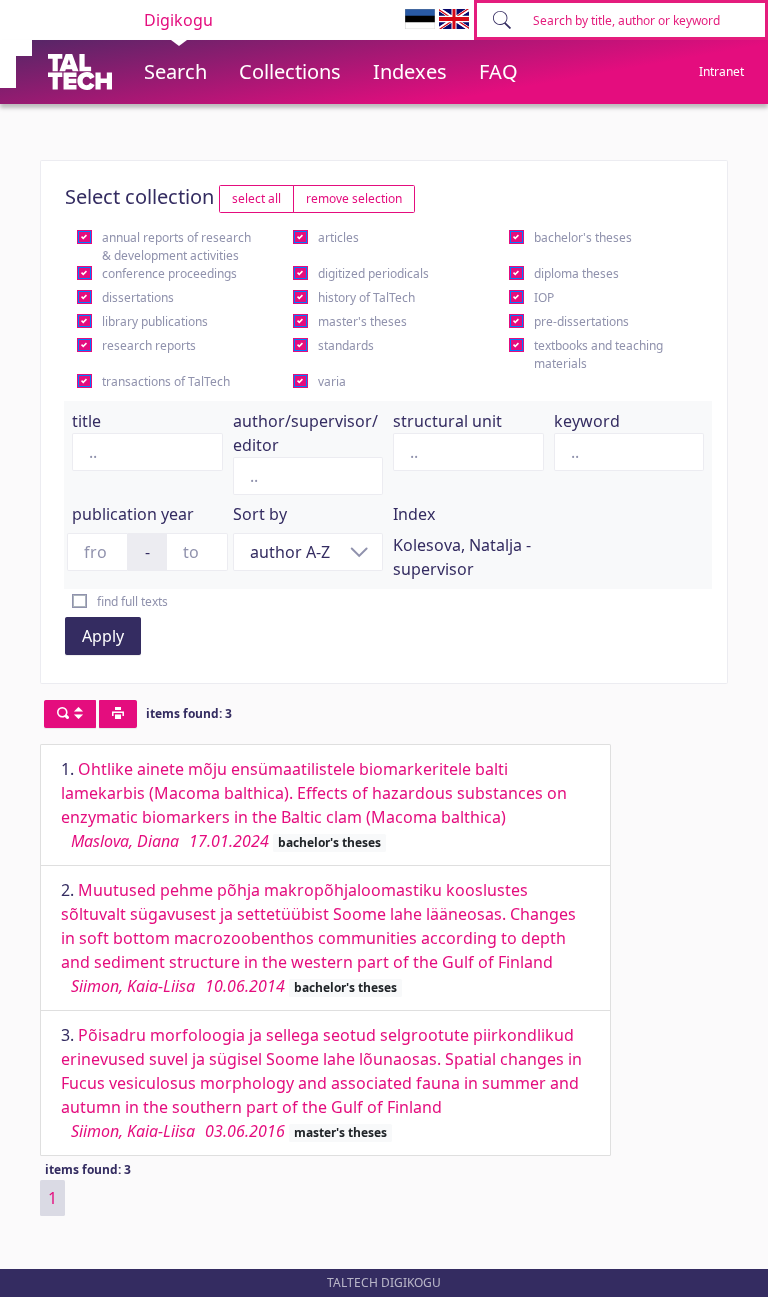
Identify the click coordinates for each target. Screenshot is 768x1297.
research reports (149, 345)
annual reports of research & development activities (176, 246)
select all (256, 198)
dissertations (138, 297)
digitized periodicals (373, 273)
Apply (103, 636)
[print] (118, 714)
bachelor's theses (583, 237)
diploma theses (576, 273)
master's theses (362, 321)
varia (332, 381)
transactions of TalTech (166, 381)
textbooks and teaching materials (598, 354)
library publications (155, 321)
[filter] (70, 714)
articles (338, 237)
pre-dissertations (581, 321)
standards (346, 345)
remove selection (354, 198)
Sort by (260, 514)
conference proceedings (169, 273)
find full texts (132, 601)
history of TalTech (366, 297)
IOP (544, 297)
